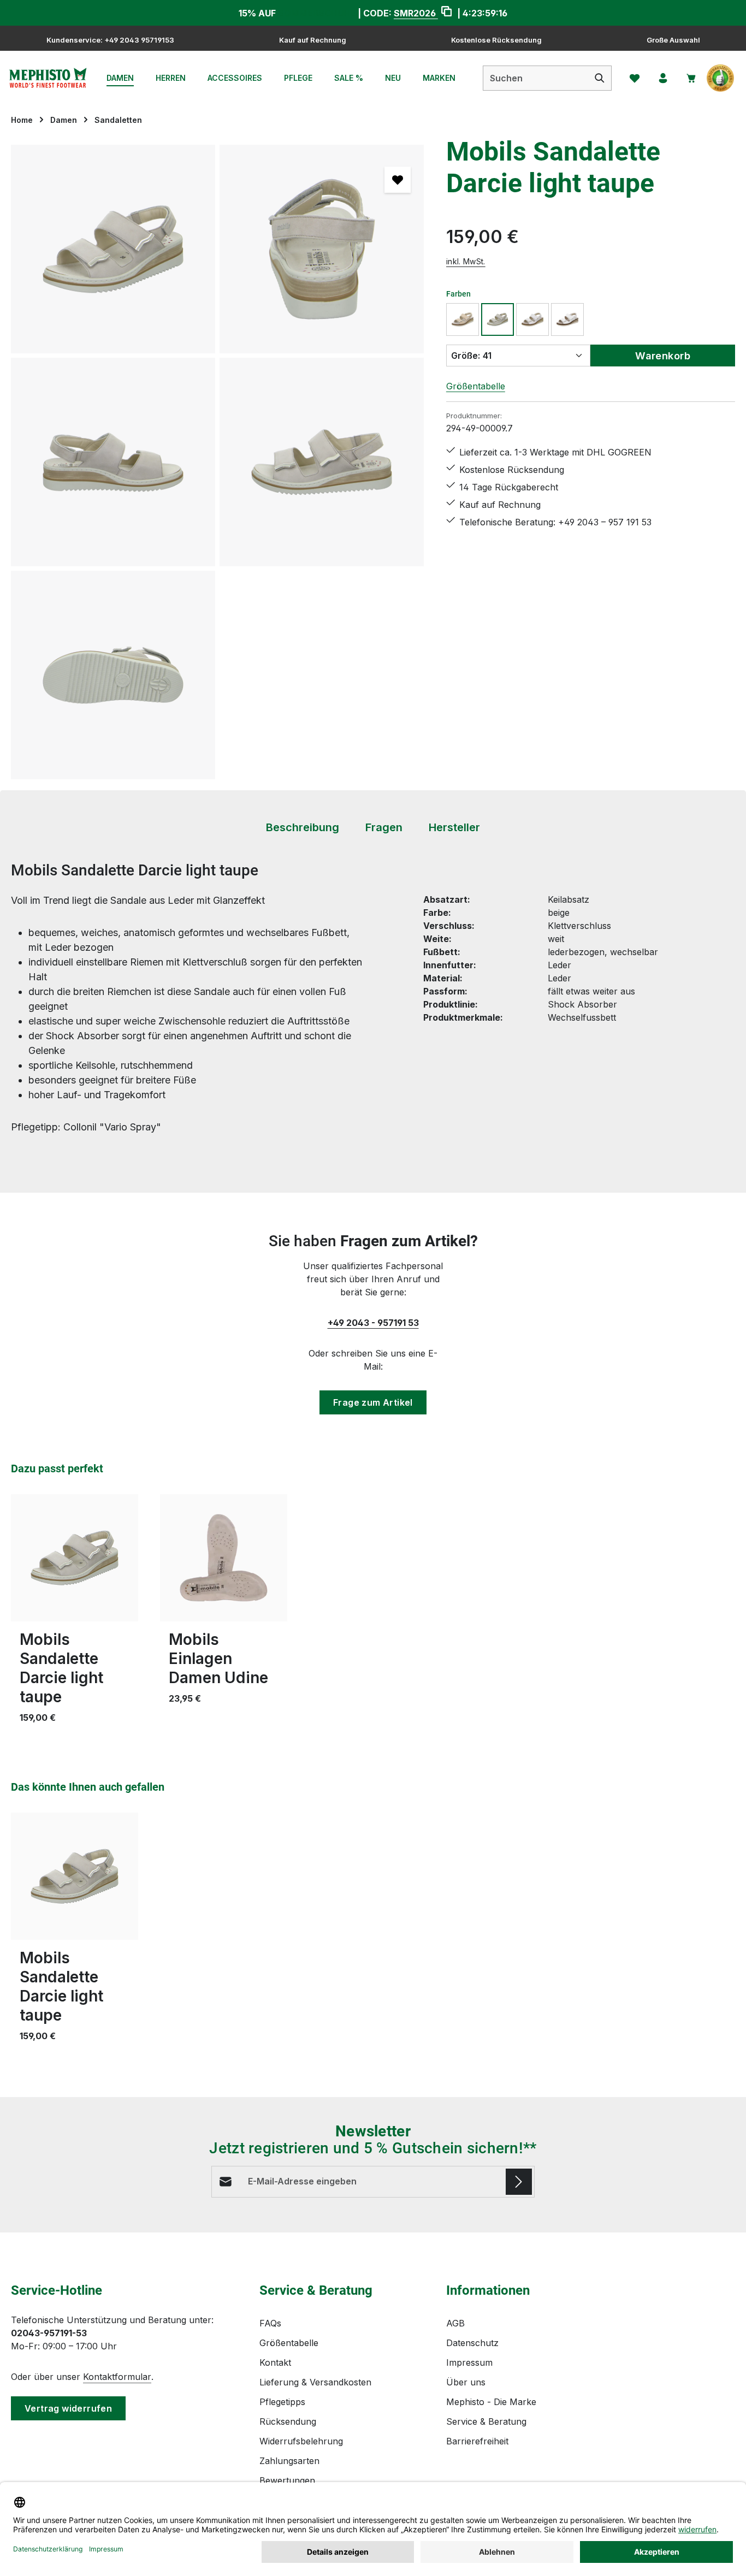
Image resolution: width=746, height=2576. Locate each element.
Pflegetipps (282, 2402)
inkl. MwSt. (466, 261)
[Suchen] (600, 78)
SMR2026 (416, 13)
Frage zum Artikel (373, 1402)
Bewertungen (287, 2480)
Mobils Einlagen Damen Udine (218, 1659)
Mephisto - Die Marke (491, 2402)
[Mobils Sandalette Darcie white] (532, 319)
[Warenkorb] (691, 78)
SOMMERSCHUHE (317, 13)
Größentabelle (476, 386)
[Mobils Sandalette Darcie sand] (463, 319)
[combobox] (536, 78)
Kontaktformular (117, 2377)
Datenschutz (472, 2343)
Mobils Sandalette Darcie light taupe (61, 1668)
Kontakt (275, 2362)
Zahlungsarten (289, 2461)
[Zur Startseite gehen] (48, 78)
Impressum (469, 2362)
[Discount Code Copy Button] (446, 13)
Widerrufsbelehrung (301, 2441)
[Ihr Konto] (663, 78)
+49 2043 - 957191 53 (373, 1323)
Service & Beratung (486, 2421)
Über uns (466, 2382)
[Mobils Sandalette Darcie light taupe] (113, 249)
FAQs (270, 2323)
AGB (455, 2323)
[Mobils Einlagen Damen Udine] (224, 1558)
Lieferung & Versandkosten (315, 2382)
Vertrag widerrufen (68, 2408)
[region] (218, 462)
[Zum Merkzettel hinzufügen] (398, 180)
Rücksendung (288, 2421)
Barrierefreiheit (477, 2441)
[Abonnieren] (519, 2182)
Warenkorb (663, 356)
